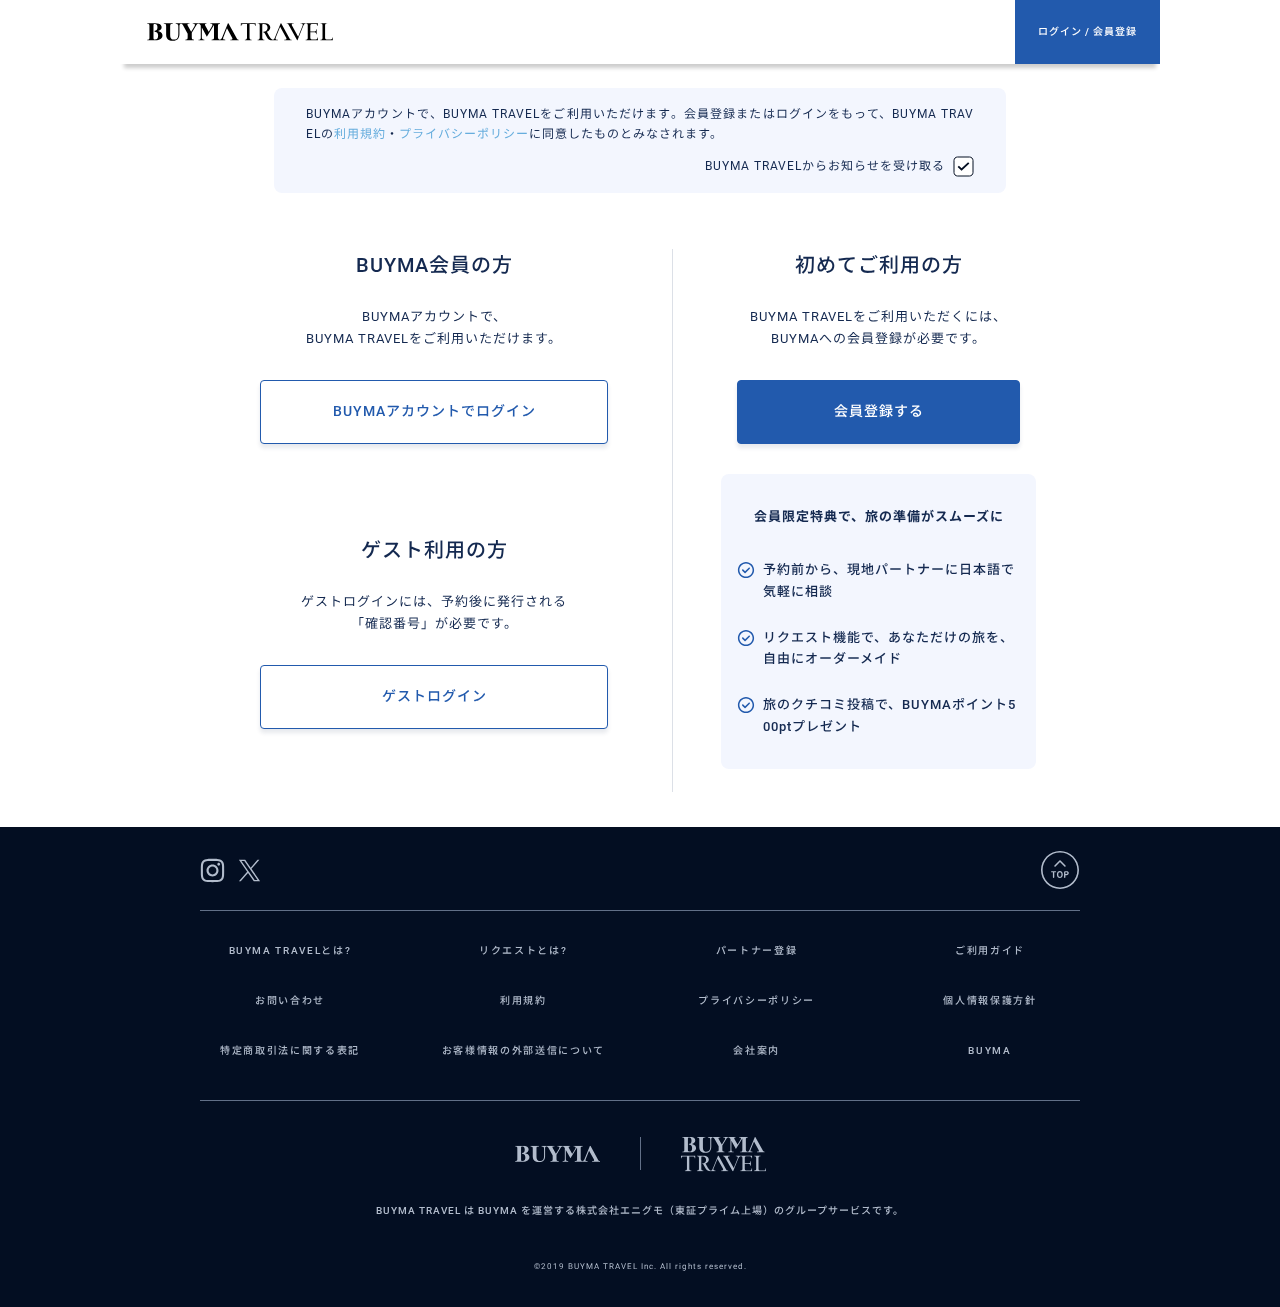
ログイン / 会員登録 (1087, 31)
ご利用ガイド (990, 950)
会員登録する (879, 411)
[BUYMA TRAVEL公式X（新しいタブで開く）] (249, 870)
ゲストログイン (434, 696)
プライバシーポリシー (464, 134)
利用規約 (360, 134)
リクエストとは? (523, 950)
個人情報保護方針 (989, 1000)
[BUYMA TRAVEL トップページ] (581, 32)
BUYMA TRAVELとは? (290, 950)
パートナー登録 (757, 950)
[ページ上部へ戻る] (1060, 870)
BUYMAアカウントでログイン (434, 411)
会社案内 (756, 1050)
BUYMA (989, 1050)
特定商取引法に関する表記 (290, 1050)
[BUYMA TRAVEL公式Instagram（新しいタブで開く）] (212, 870)
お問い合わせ (290, 1000)
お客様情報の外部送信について (523, 1050)
